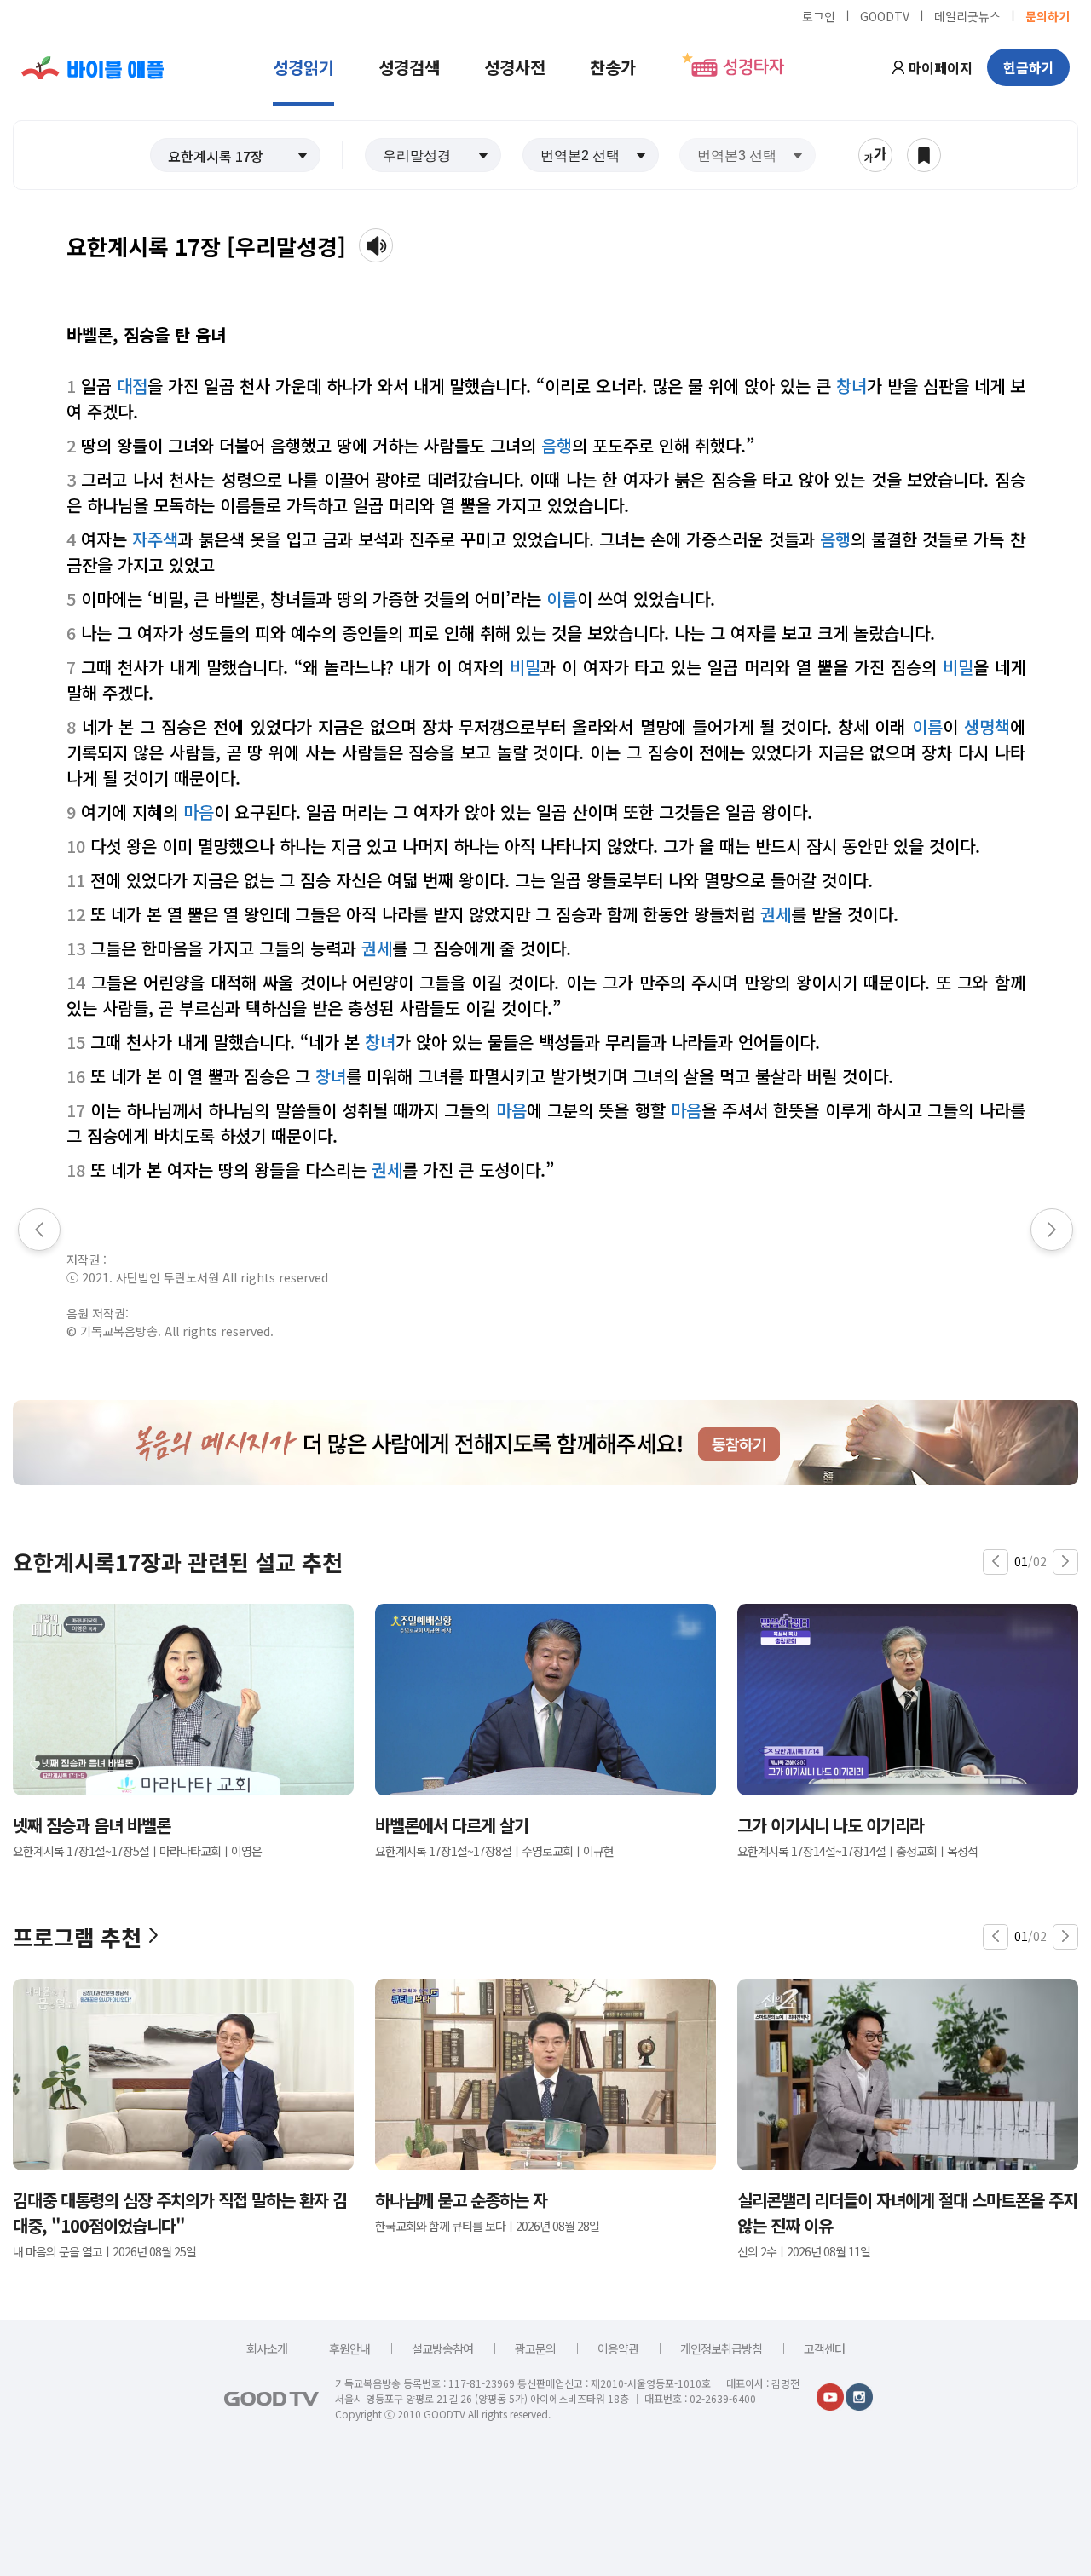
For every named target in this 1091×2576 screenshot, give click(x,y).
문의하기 (1048, 15)
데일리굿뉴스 (967, 15)
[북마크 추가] (924, 155)
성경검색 (409, 67)
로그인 (819, 15)
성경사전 (515, 67)
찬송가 (613, 67)
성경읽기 (303, 67)
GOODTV (885, 15)
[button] (235, 155)
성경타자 (753, 67)
